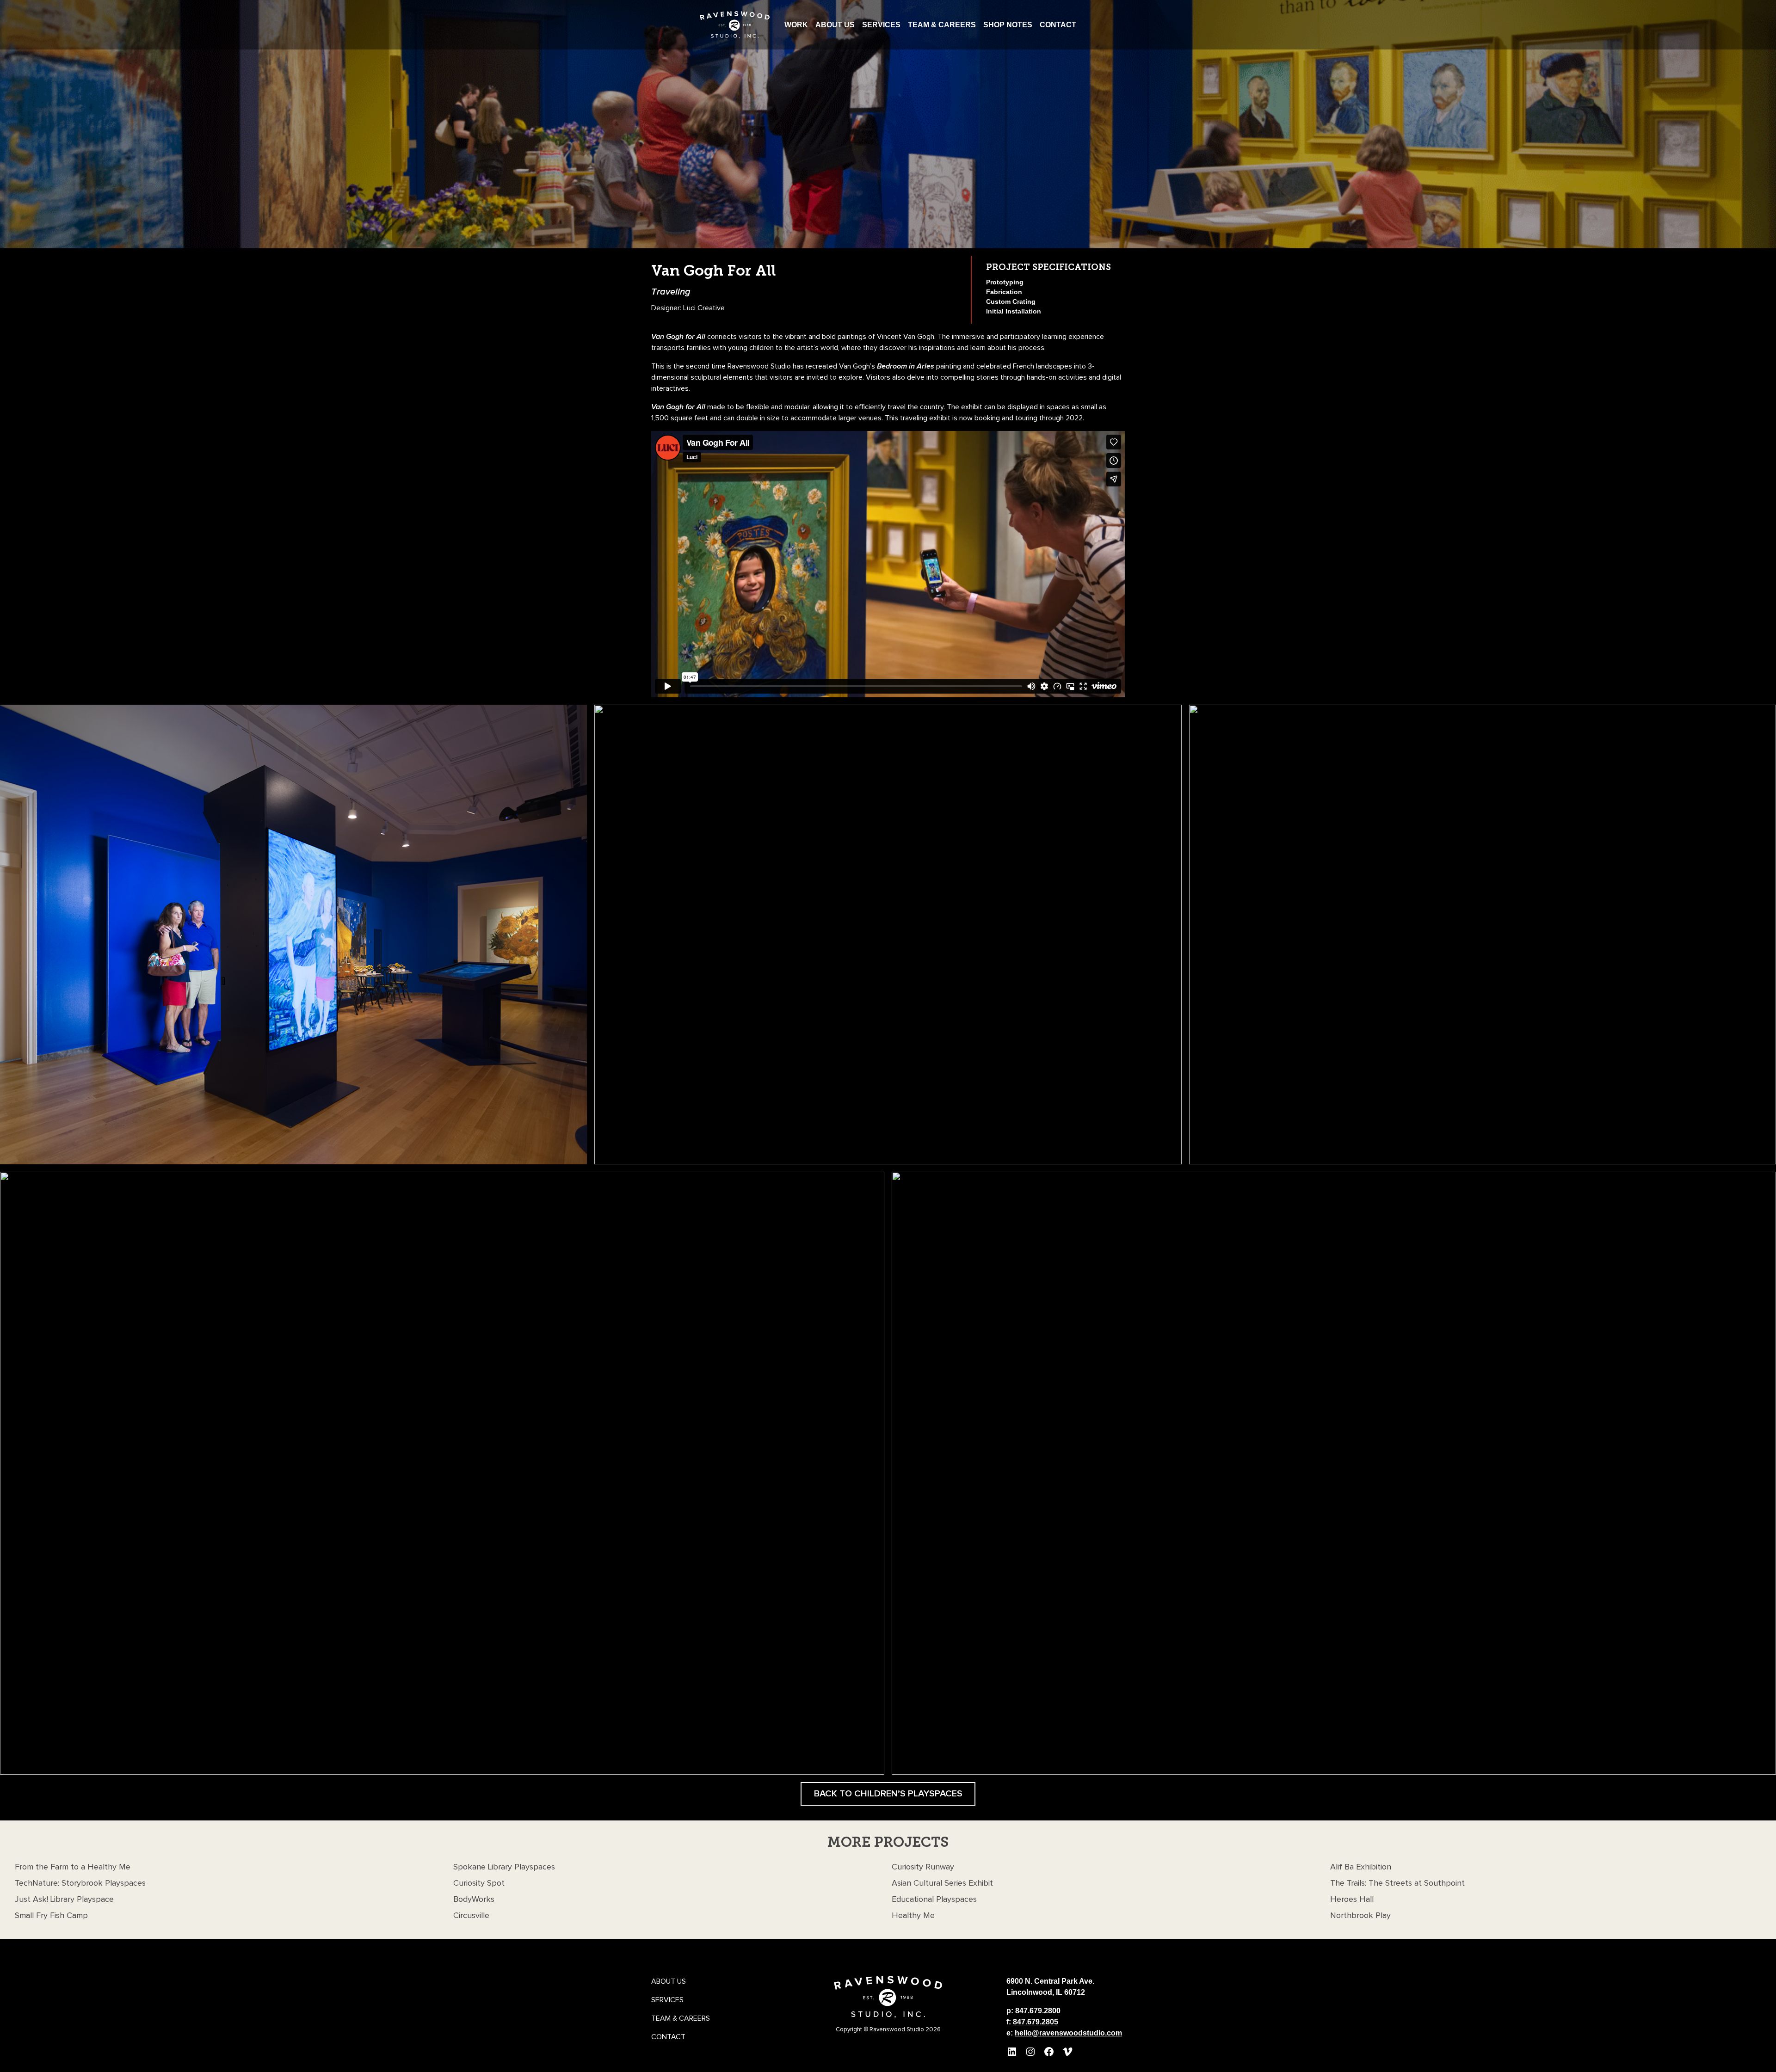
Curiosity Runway (923, 1867)
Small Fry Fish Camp (51, 1916)
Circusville (471, 1916)
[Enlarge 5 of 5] (1764, 1184)
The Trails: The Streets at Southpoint (1397, 1883)
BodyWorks (474, 1900)
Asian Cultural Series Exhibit (942, 1883)
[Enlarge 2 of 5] (1170, 717)
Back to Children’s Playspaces (888, 1794)
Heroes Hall (1352, 1900)
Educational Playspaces (934, 1900)
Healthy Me (913, 1916)
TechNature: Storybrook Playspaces (80, 1883)
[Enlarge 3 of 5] (1764, 717)
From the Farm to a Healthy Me (73, 1867)
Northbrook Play (1360, 1916)
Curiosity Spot (479, 1883)
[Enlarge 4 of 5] (872, 1184)
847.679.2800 (1038, 2011)
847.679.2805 (1036, 2022)
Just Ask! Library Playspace (64, 1900)
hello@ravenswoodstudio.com (1068, 2033)
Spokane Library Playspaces (504, 1867)
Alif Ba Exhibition (1361, 1867)
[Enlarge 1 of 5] (575, 717)
